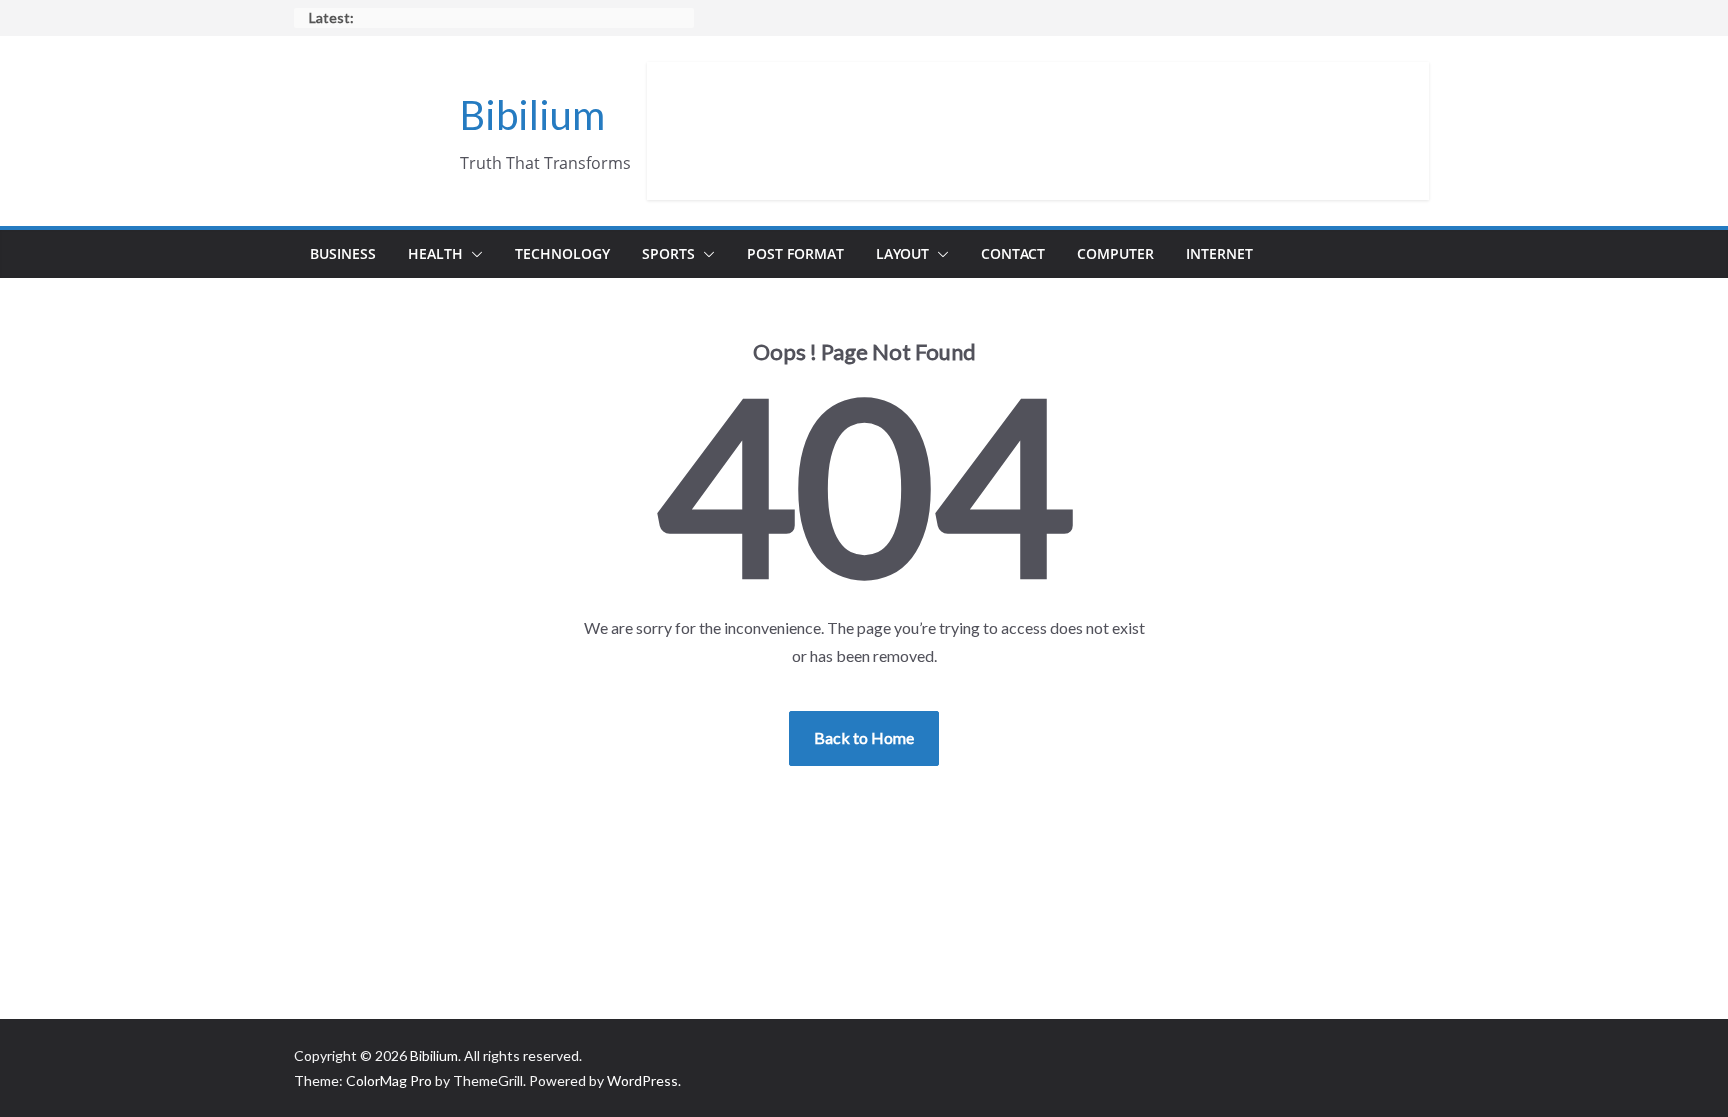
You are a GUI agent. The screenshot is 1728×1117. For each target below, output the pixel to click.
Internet (1219, 253)
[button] (473, 254)
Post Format (795, 253)
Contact (1013, 253)
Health (435, 253)
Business (343, 253)
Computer (1115, 253)
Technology (562, 253)
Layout (902, 253)
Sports (668, 253)
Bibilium (532, 115)
